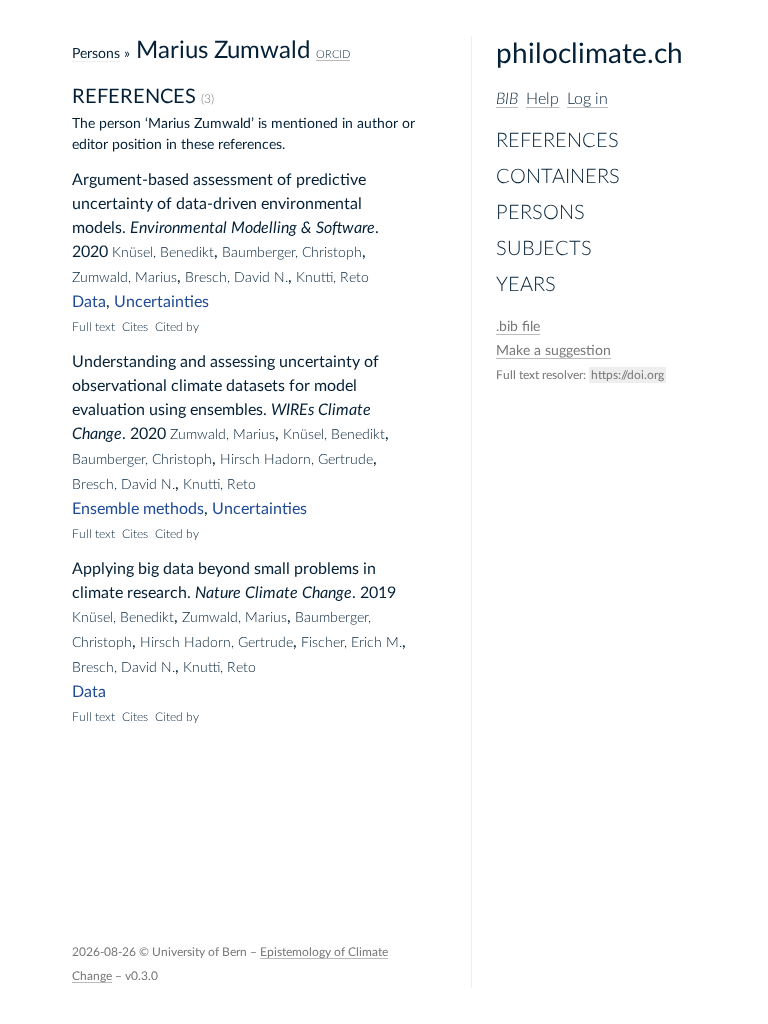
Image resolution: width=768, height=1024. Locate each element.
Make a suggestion (553, 351)
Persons (540, 213)
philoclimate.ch (589, 54)
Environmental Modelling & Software (252, 228)
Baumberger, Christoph (292, 253)
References (557, 141)
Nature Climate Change (273, 593)
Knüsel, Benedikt (163, 253)
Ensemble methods (138, 509)
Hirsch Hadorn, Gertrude (296, 460)
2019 (378, 593)
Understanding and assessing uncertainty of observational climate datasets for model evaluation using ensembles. (225, 386)
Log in (587, 99)
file (518, 327)
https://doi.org (627, 375)
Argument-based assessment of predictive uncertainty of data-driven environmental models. (219, 204)
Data (89, 302)
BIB (507, 99)
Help (542, 99)
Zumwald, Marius (124, 278)
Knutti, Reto (332, 278)
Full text (93, 327)
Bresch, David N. (236, 278)
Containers (558, 177)
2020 (90, 252)
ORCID (333, 54)
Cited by (177, 327)
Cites (135, 327)
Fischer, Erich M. (351, 643)
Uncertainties (161, 302)
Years (526, 285)
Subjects (544, 249)
